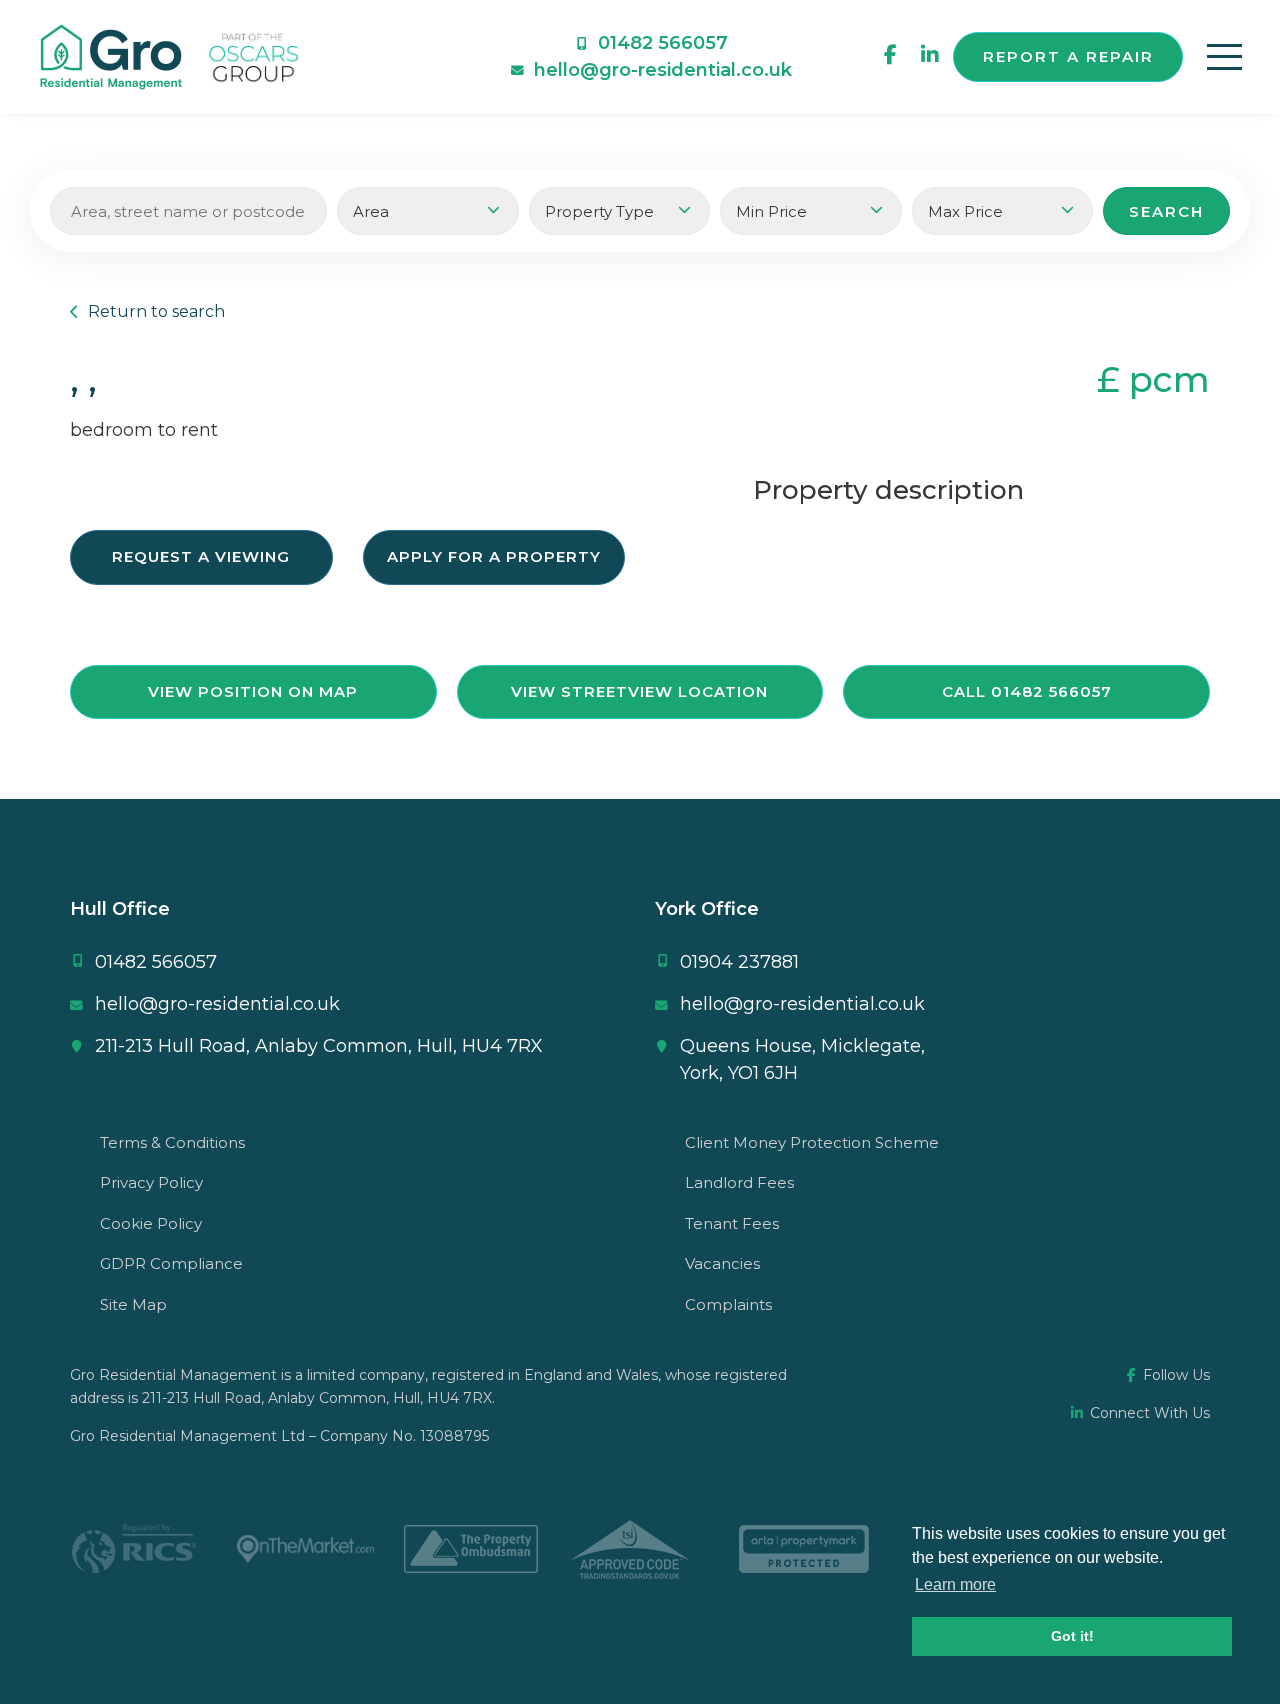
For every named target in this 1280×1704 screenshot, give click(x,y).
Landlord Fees (739, 1182)
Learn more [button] (955, 1584)
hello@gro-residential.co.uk (663, 70)
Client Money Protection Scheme (812, 1142)
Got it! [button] (1072, 1636)
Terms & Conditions (172, 1142)
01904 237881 (739, 962)
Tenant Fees (732, 1223)
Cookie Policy (151, 1223)
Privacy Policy (151, 1182)
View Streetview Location (639, 691)
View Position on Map (253, 691)
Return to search (154, 311)
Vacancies (722, 1263)
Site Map (133, 1304)
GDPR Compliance (171, 1263)
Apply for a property (494, 556)
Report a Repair (1068, 56)
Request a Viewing (201, 556)
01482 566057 (663, 43)
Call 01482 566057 (1027, 691)
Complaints (728, 1304)
